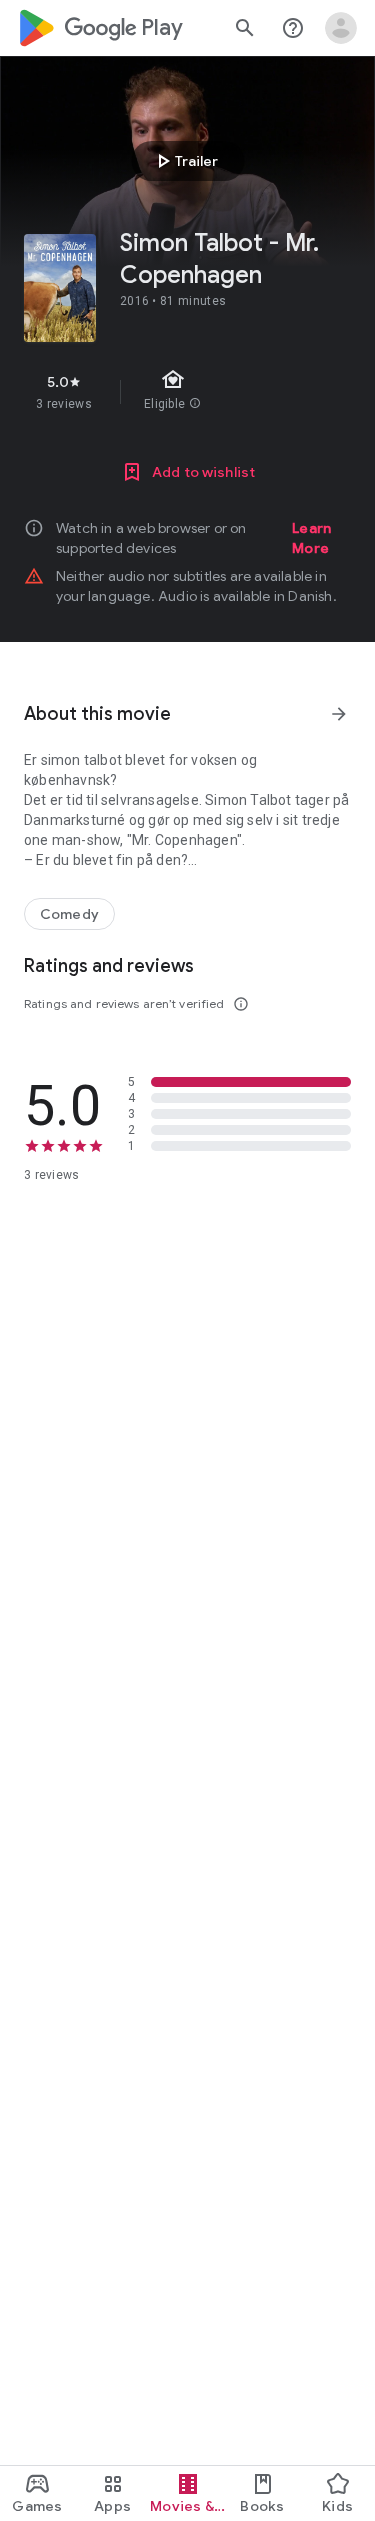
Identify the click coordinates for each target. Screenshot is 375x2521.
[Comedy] (69, 914)
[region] (187, 392)
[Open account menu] (341, 28)
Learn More (311, 538)
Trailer (184, 161)
